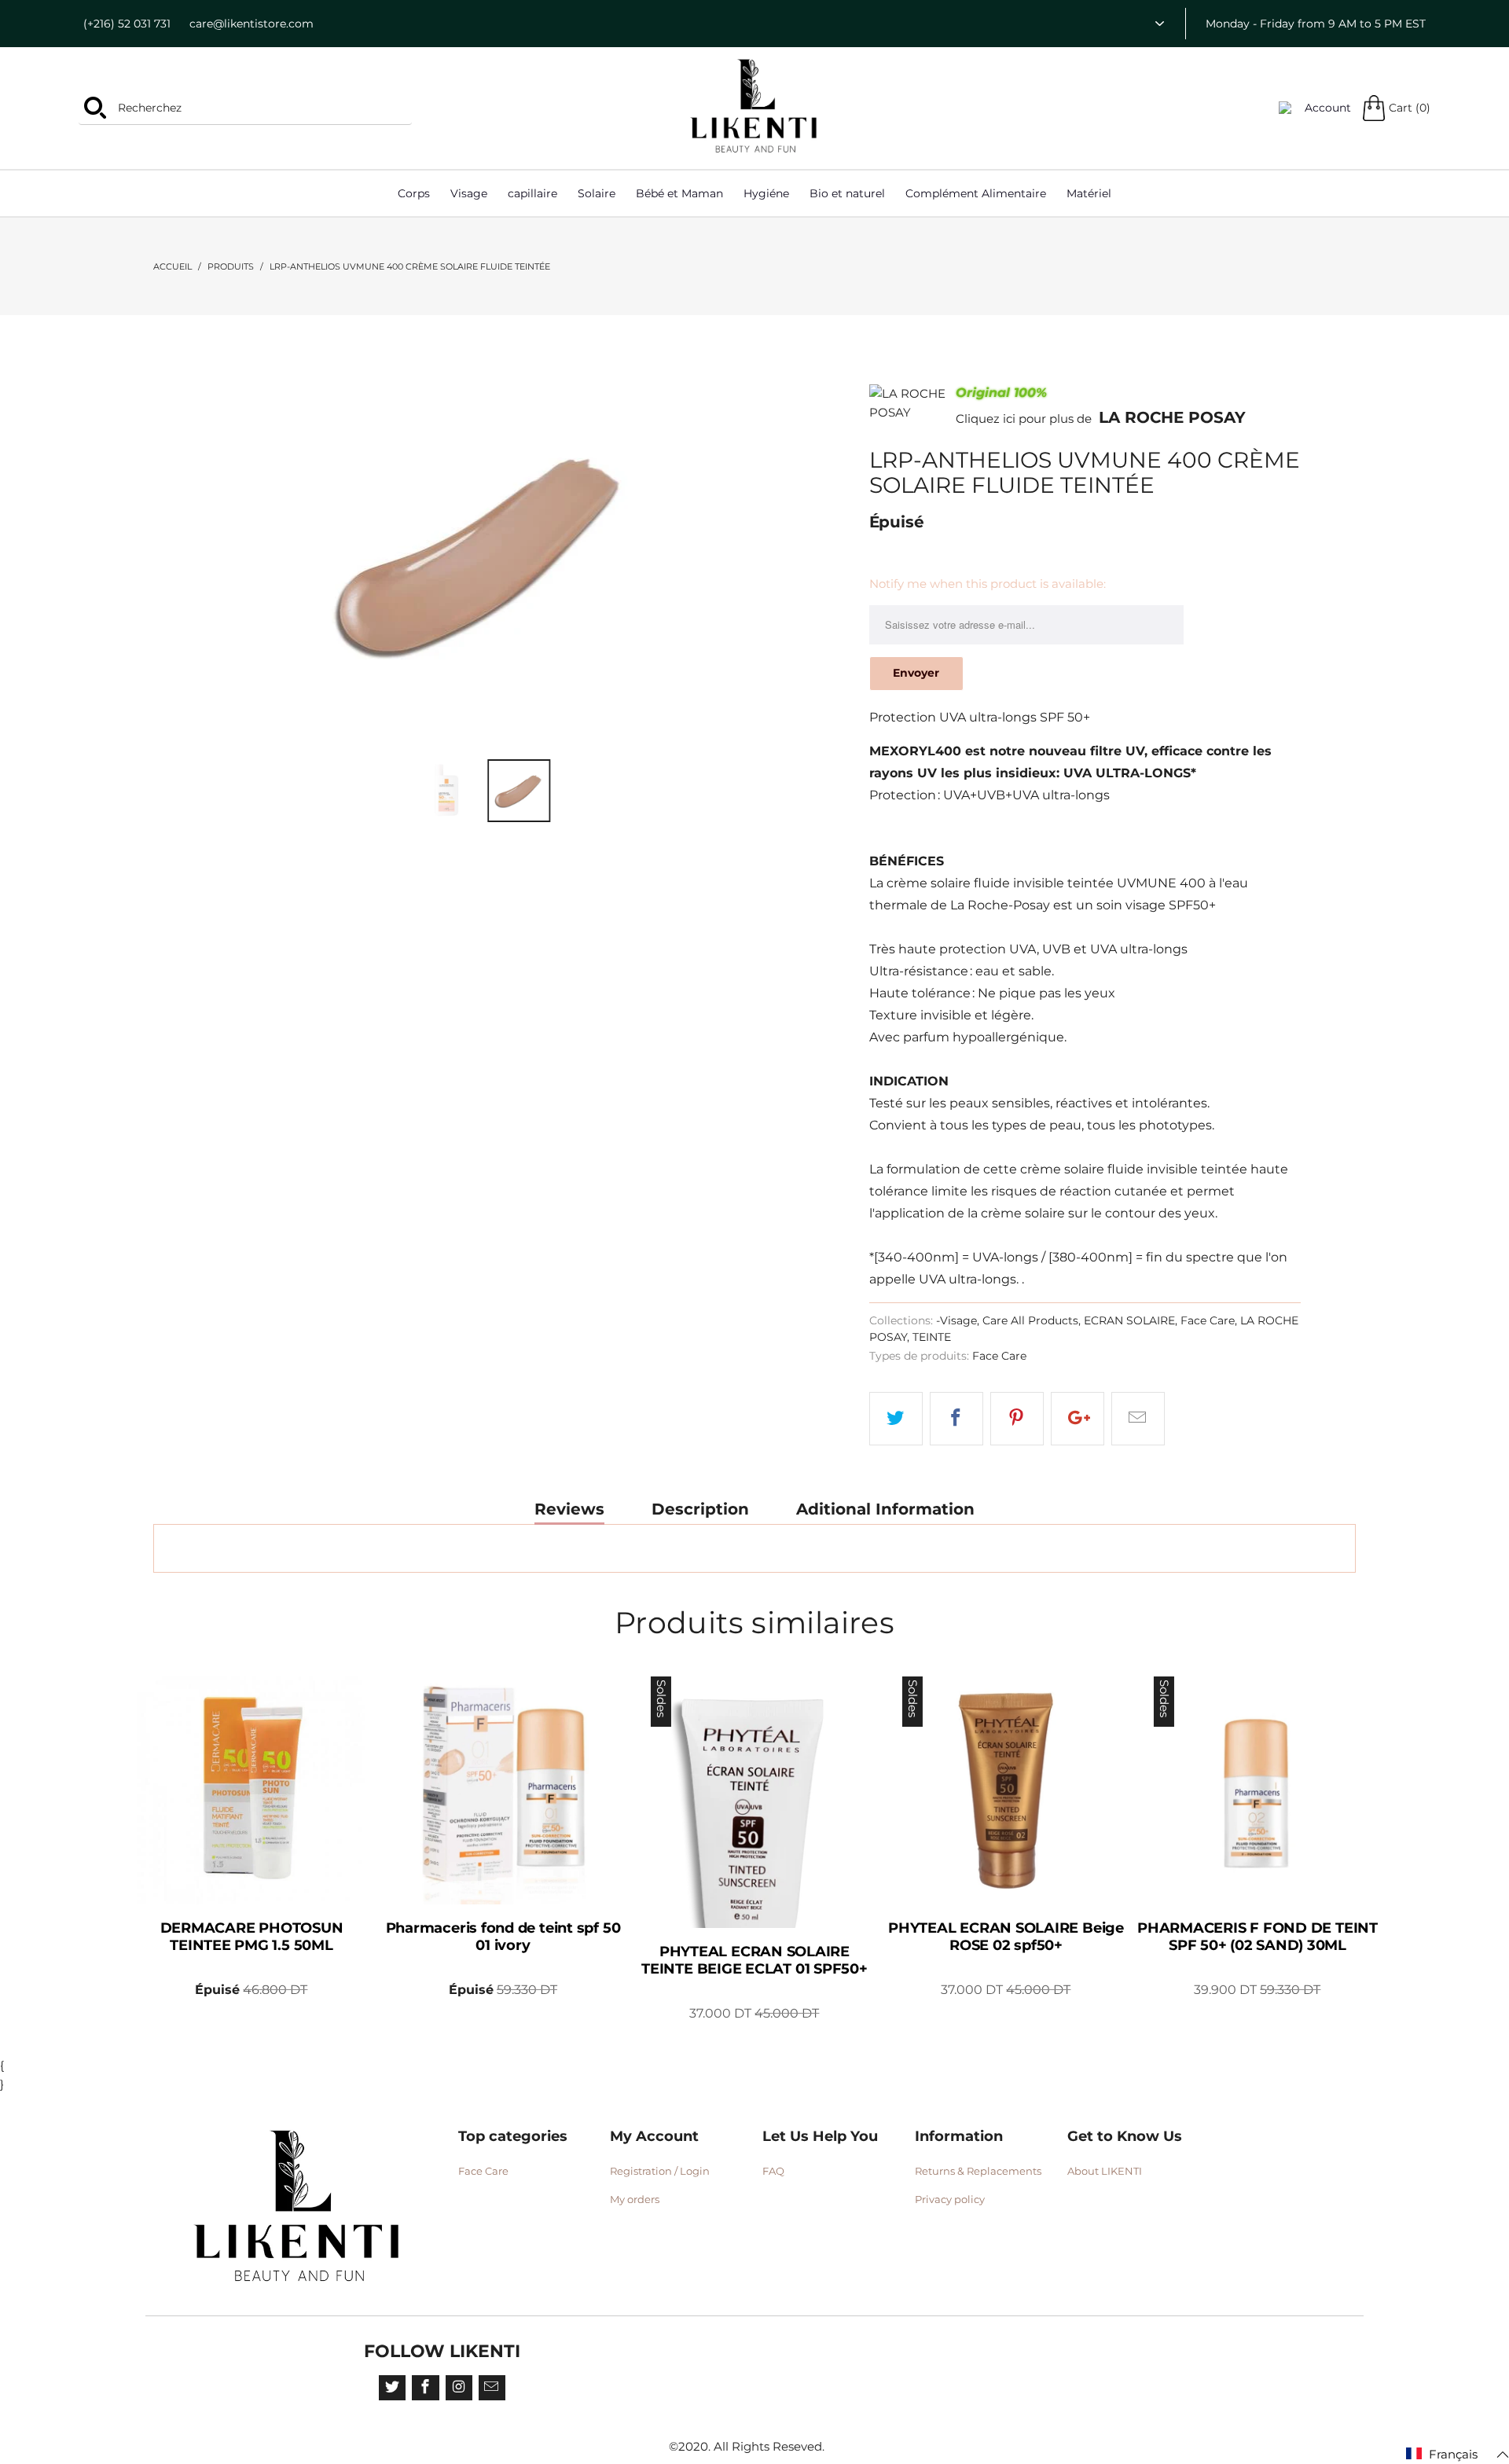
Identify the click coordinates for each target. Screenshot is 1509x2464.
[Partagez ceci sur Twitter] (896, 1419)
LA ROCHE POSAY (1172, 417)
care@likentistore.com (251, 24)
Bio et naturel (847, 193)
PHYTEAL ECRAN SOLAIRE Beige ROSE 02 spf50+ (1006, 1790)
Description (700, 1509)
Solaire (597, 193)
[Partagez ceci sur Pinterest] (1017, 1419)
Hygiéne (766, 193)
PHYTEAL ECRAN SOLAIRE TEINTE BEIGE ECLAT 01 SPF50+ (754, 1802)
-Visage (956, 1320)
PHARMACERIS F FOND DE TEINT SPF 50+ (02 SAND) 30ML (1257, 1790)
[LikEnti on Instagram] (459, 2388)
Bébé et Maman (679, 193)
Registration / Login (660, 2171)
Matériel (1089, 193)
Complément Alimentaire (976, 193)
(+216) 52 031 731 (127, 24)
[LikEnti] (754, 106)
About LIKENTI (1105, 2171)
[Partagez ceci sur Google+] (1078, 1419)
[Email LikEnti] (492, 2388)
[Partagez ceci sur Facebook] (956, 1419)
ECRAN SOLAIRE (1129, 1320)
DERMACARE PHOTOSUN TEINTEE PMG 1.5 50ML (251, 1790)
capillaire (532, 193)
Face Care (1208, 1320)
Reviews (569, 1509)
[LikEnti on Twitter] (392, 2388)
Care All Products (1030, 1320)
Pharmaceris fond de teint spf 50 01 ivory (503, 1790)
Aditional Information (885, 1509)
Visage (469, 193)
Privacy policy (950, 2199)
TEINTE (932, 1337)
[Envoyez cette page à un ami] (1138, 1419)
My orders (635, 2199)
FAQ (773, 2171)
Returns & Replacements (978, 2171)
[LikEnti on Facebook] (425, 2388)
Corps (414, 193)
